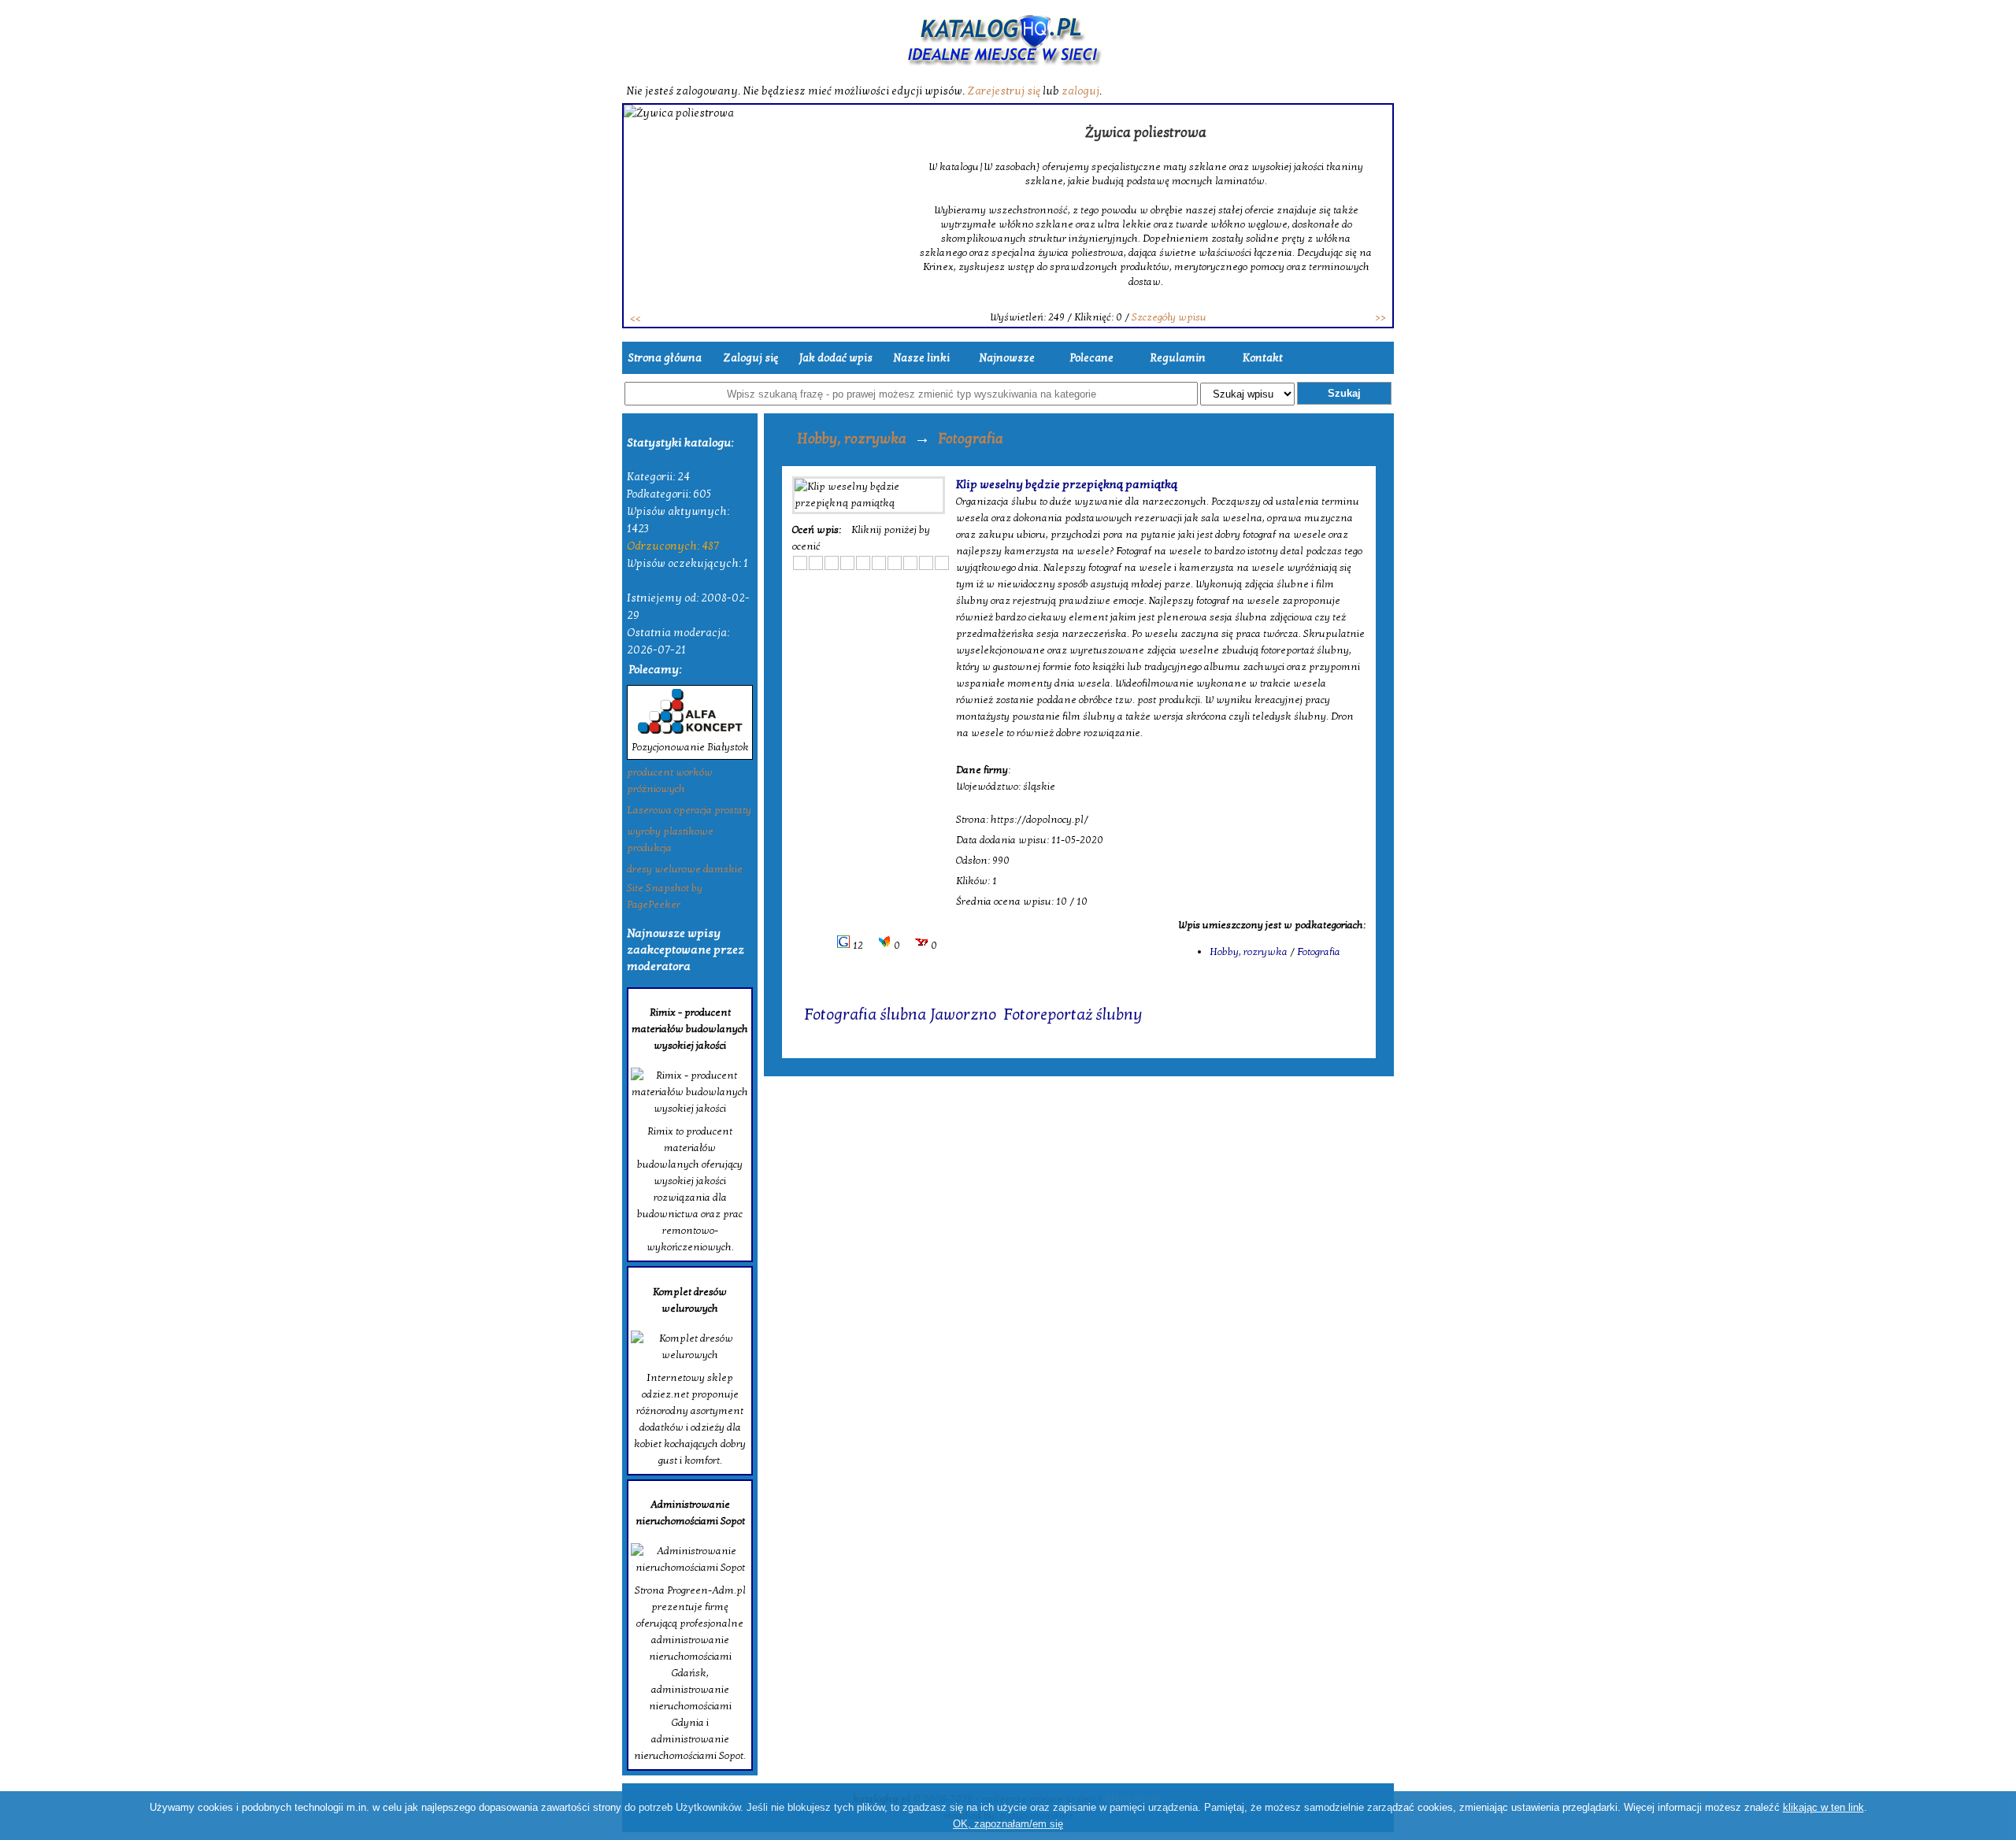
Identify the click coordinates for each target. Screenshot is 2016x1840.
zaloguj (1080, 91)
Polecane (1092, 358)
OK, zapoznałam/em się (1008, 1824)
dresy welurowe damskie (685, 869)
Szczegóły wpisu (1169, 317)
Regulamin (1178, 358)
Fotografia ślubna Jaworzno (900, 1015)
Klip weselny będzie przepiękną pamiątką (1067, 484)
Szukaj (1344, 393)
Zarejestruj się (1004, 91)
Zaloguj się (750, 358)
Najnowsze (1007, 358)
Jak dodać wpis (836, 358)
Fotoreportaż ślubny (1073, 1015)
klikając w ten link (1823, 1807)
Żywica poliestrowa (1146, 133)
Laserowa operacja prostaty (689, 810)
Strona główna (665, 358)
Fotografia (971, 439)
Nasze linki (921, 358)
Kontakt (1263, 358)
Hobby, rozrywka (852, 439)
